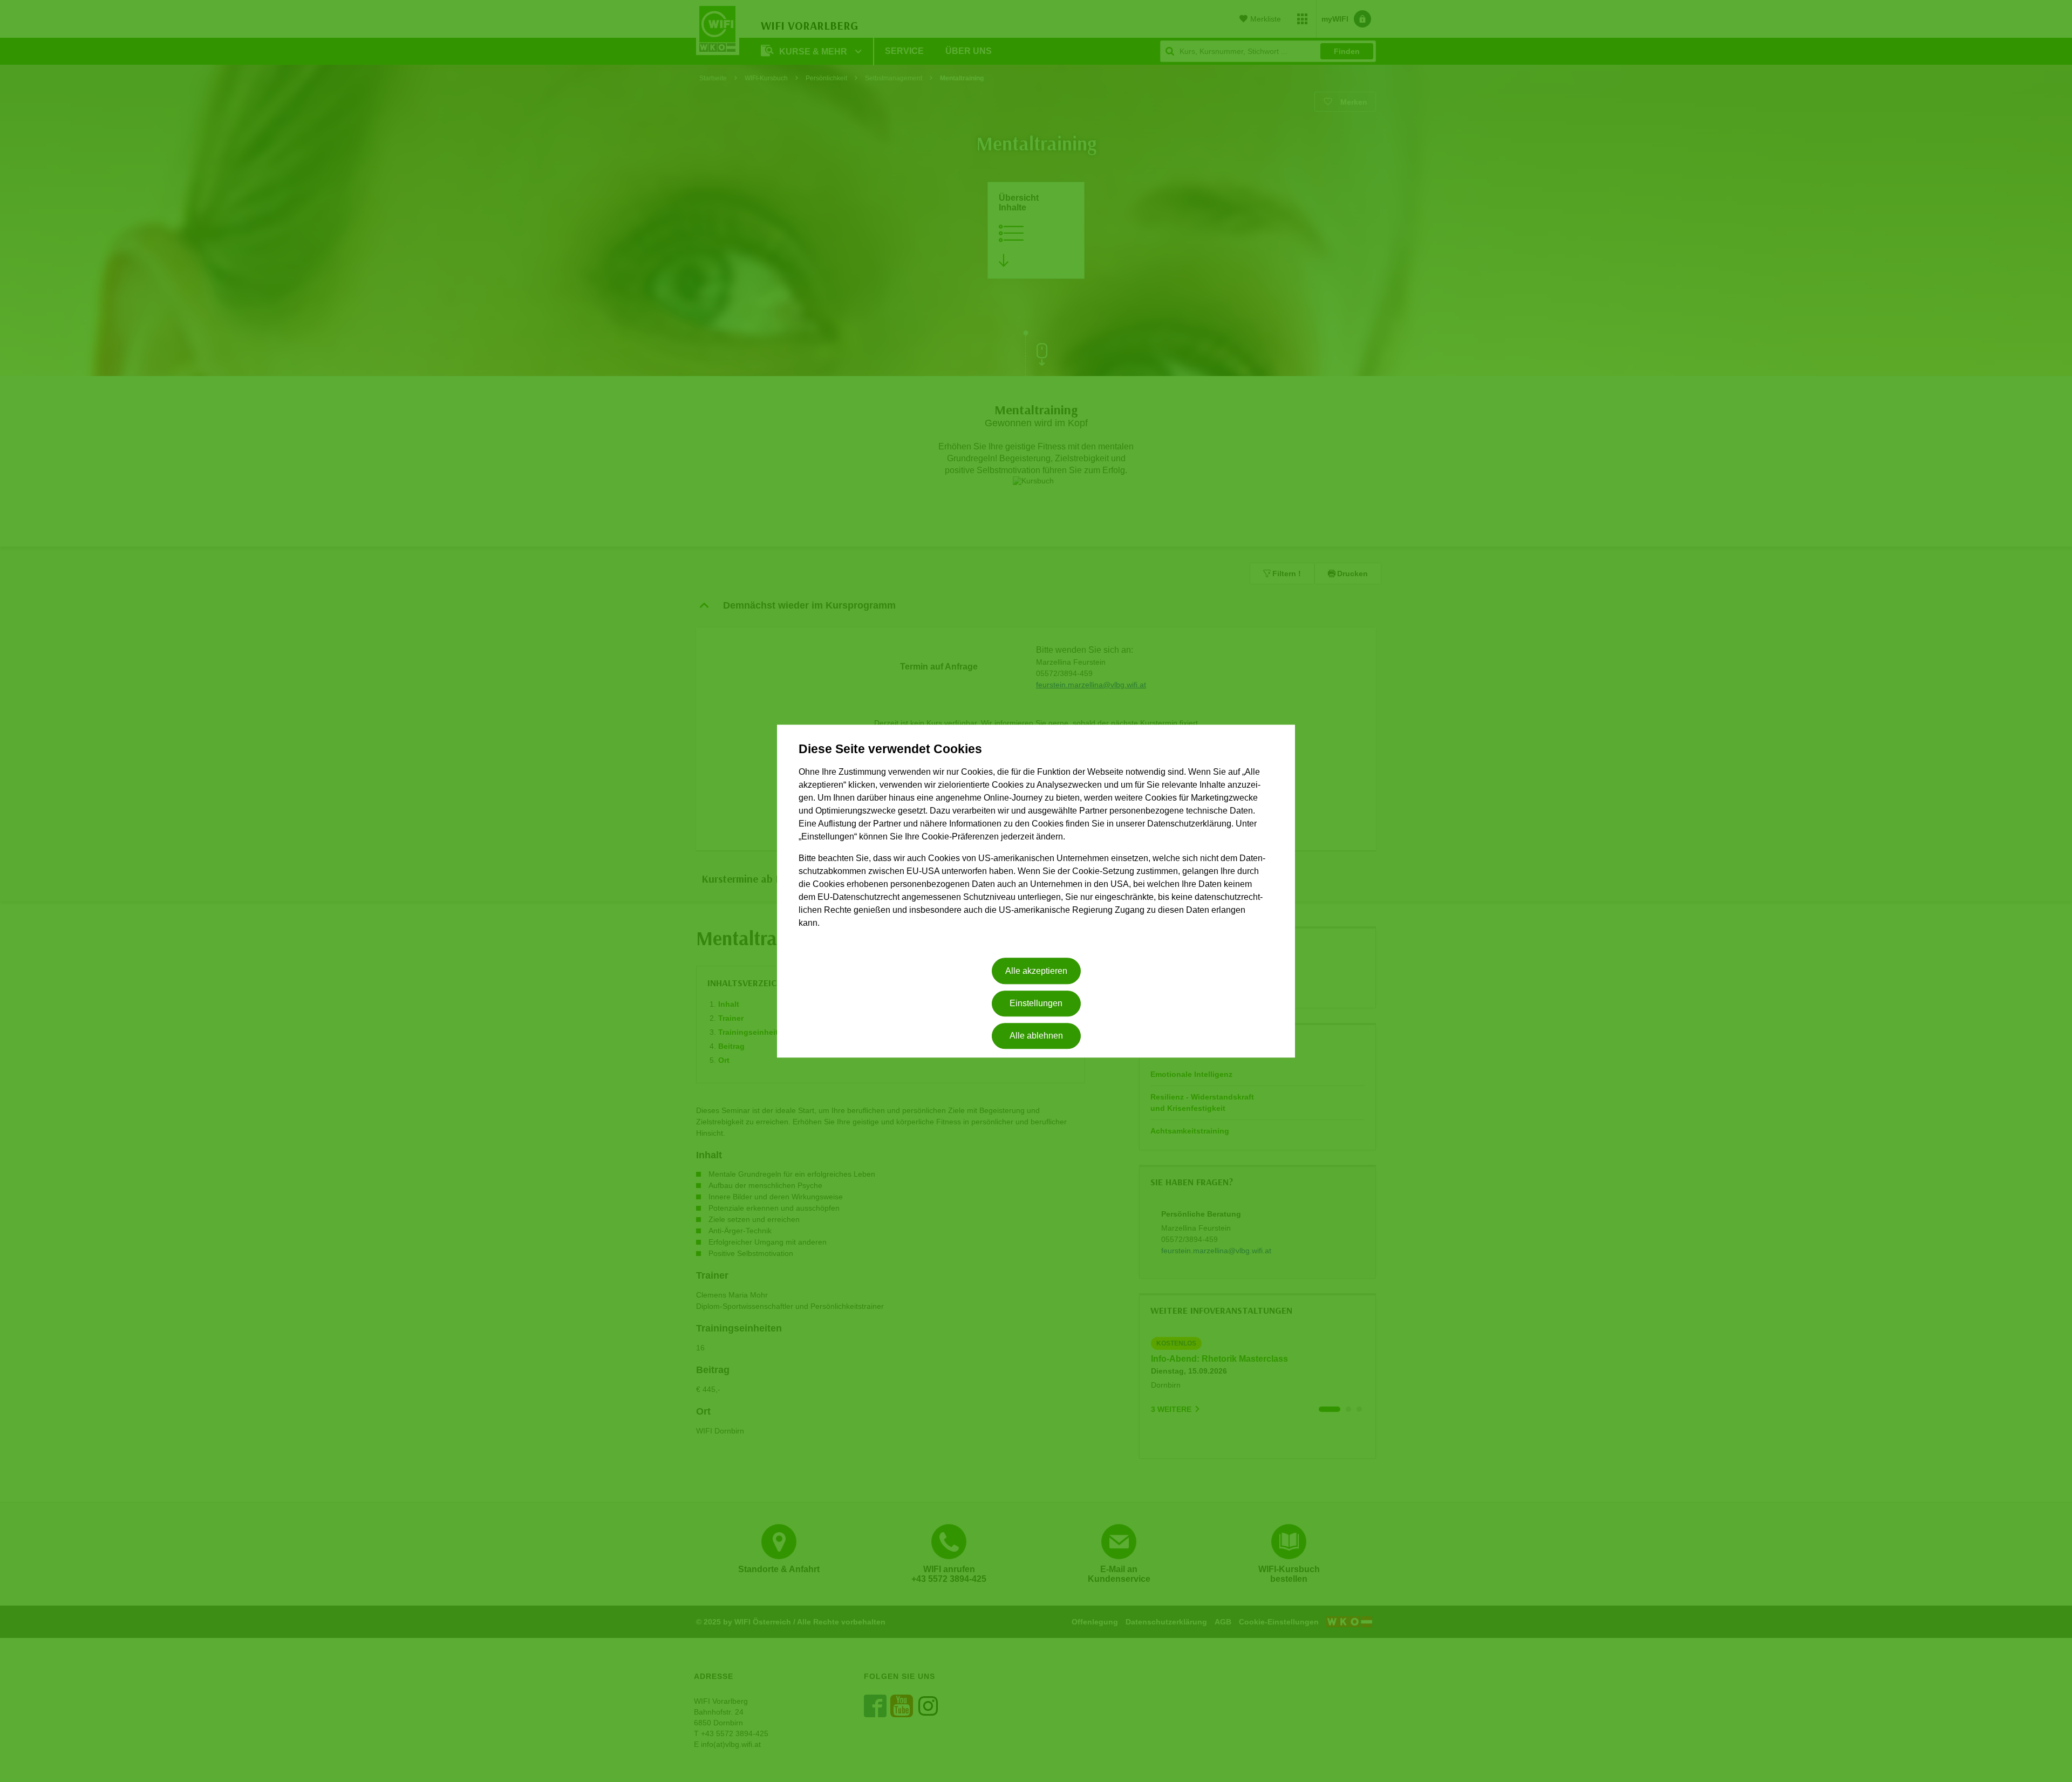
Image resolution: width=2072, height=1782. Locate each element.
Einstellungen (1036, 1003)
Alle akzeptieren (1036, 971)
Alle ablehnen (1036, 1036)
